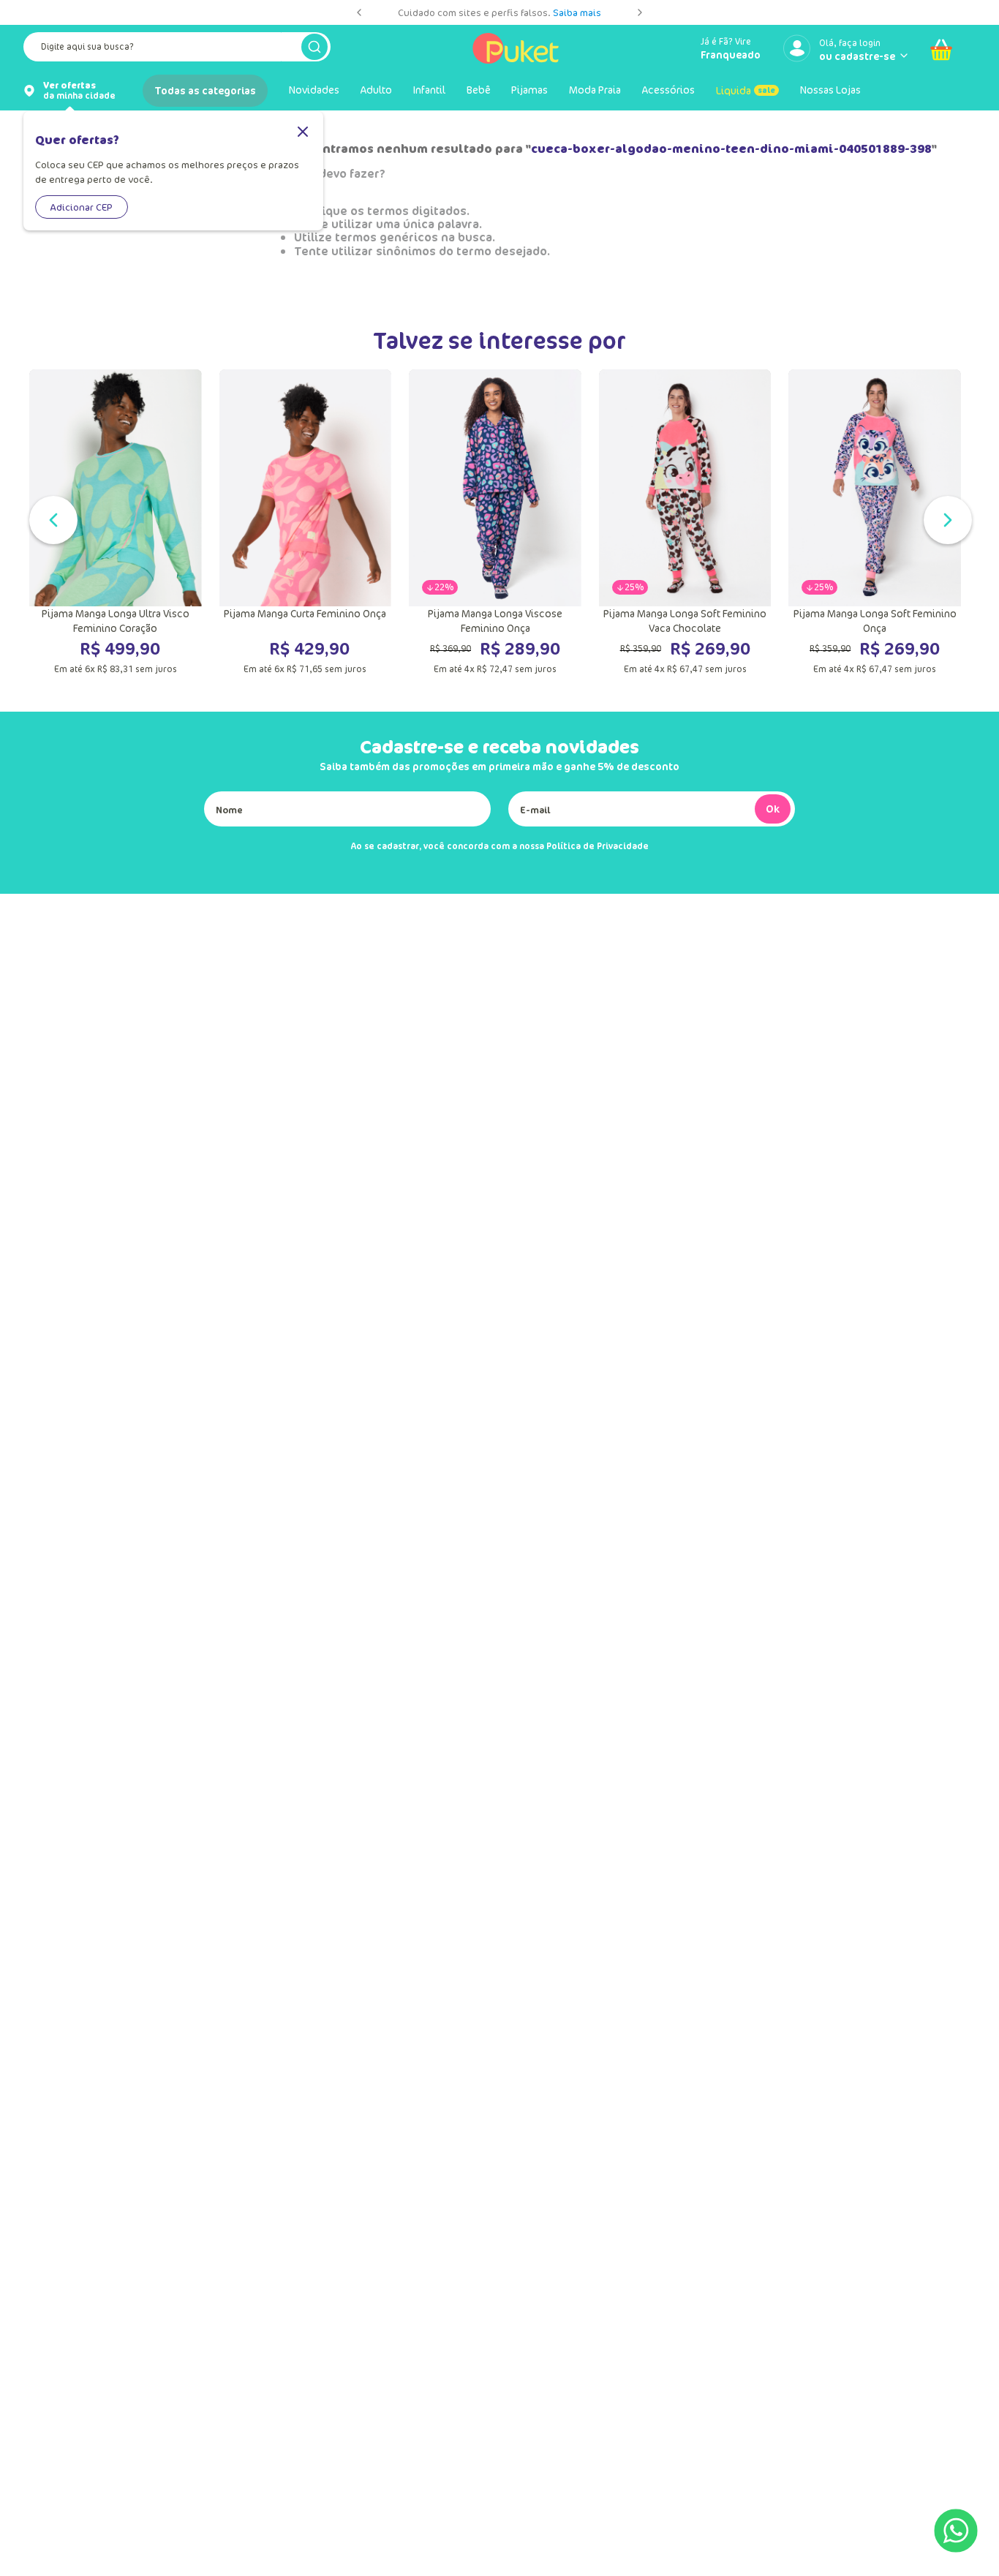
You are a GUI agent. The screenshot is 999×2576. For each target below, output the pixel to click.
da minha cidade (79, 91)
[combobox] (177, 50)
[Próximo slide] (640, 12)
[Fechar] (303, 133)
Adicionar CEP (82, 207)
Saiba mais (577, 12)
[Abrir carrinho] (941, 50)
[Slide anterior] (359, 12)
